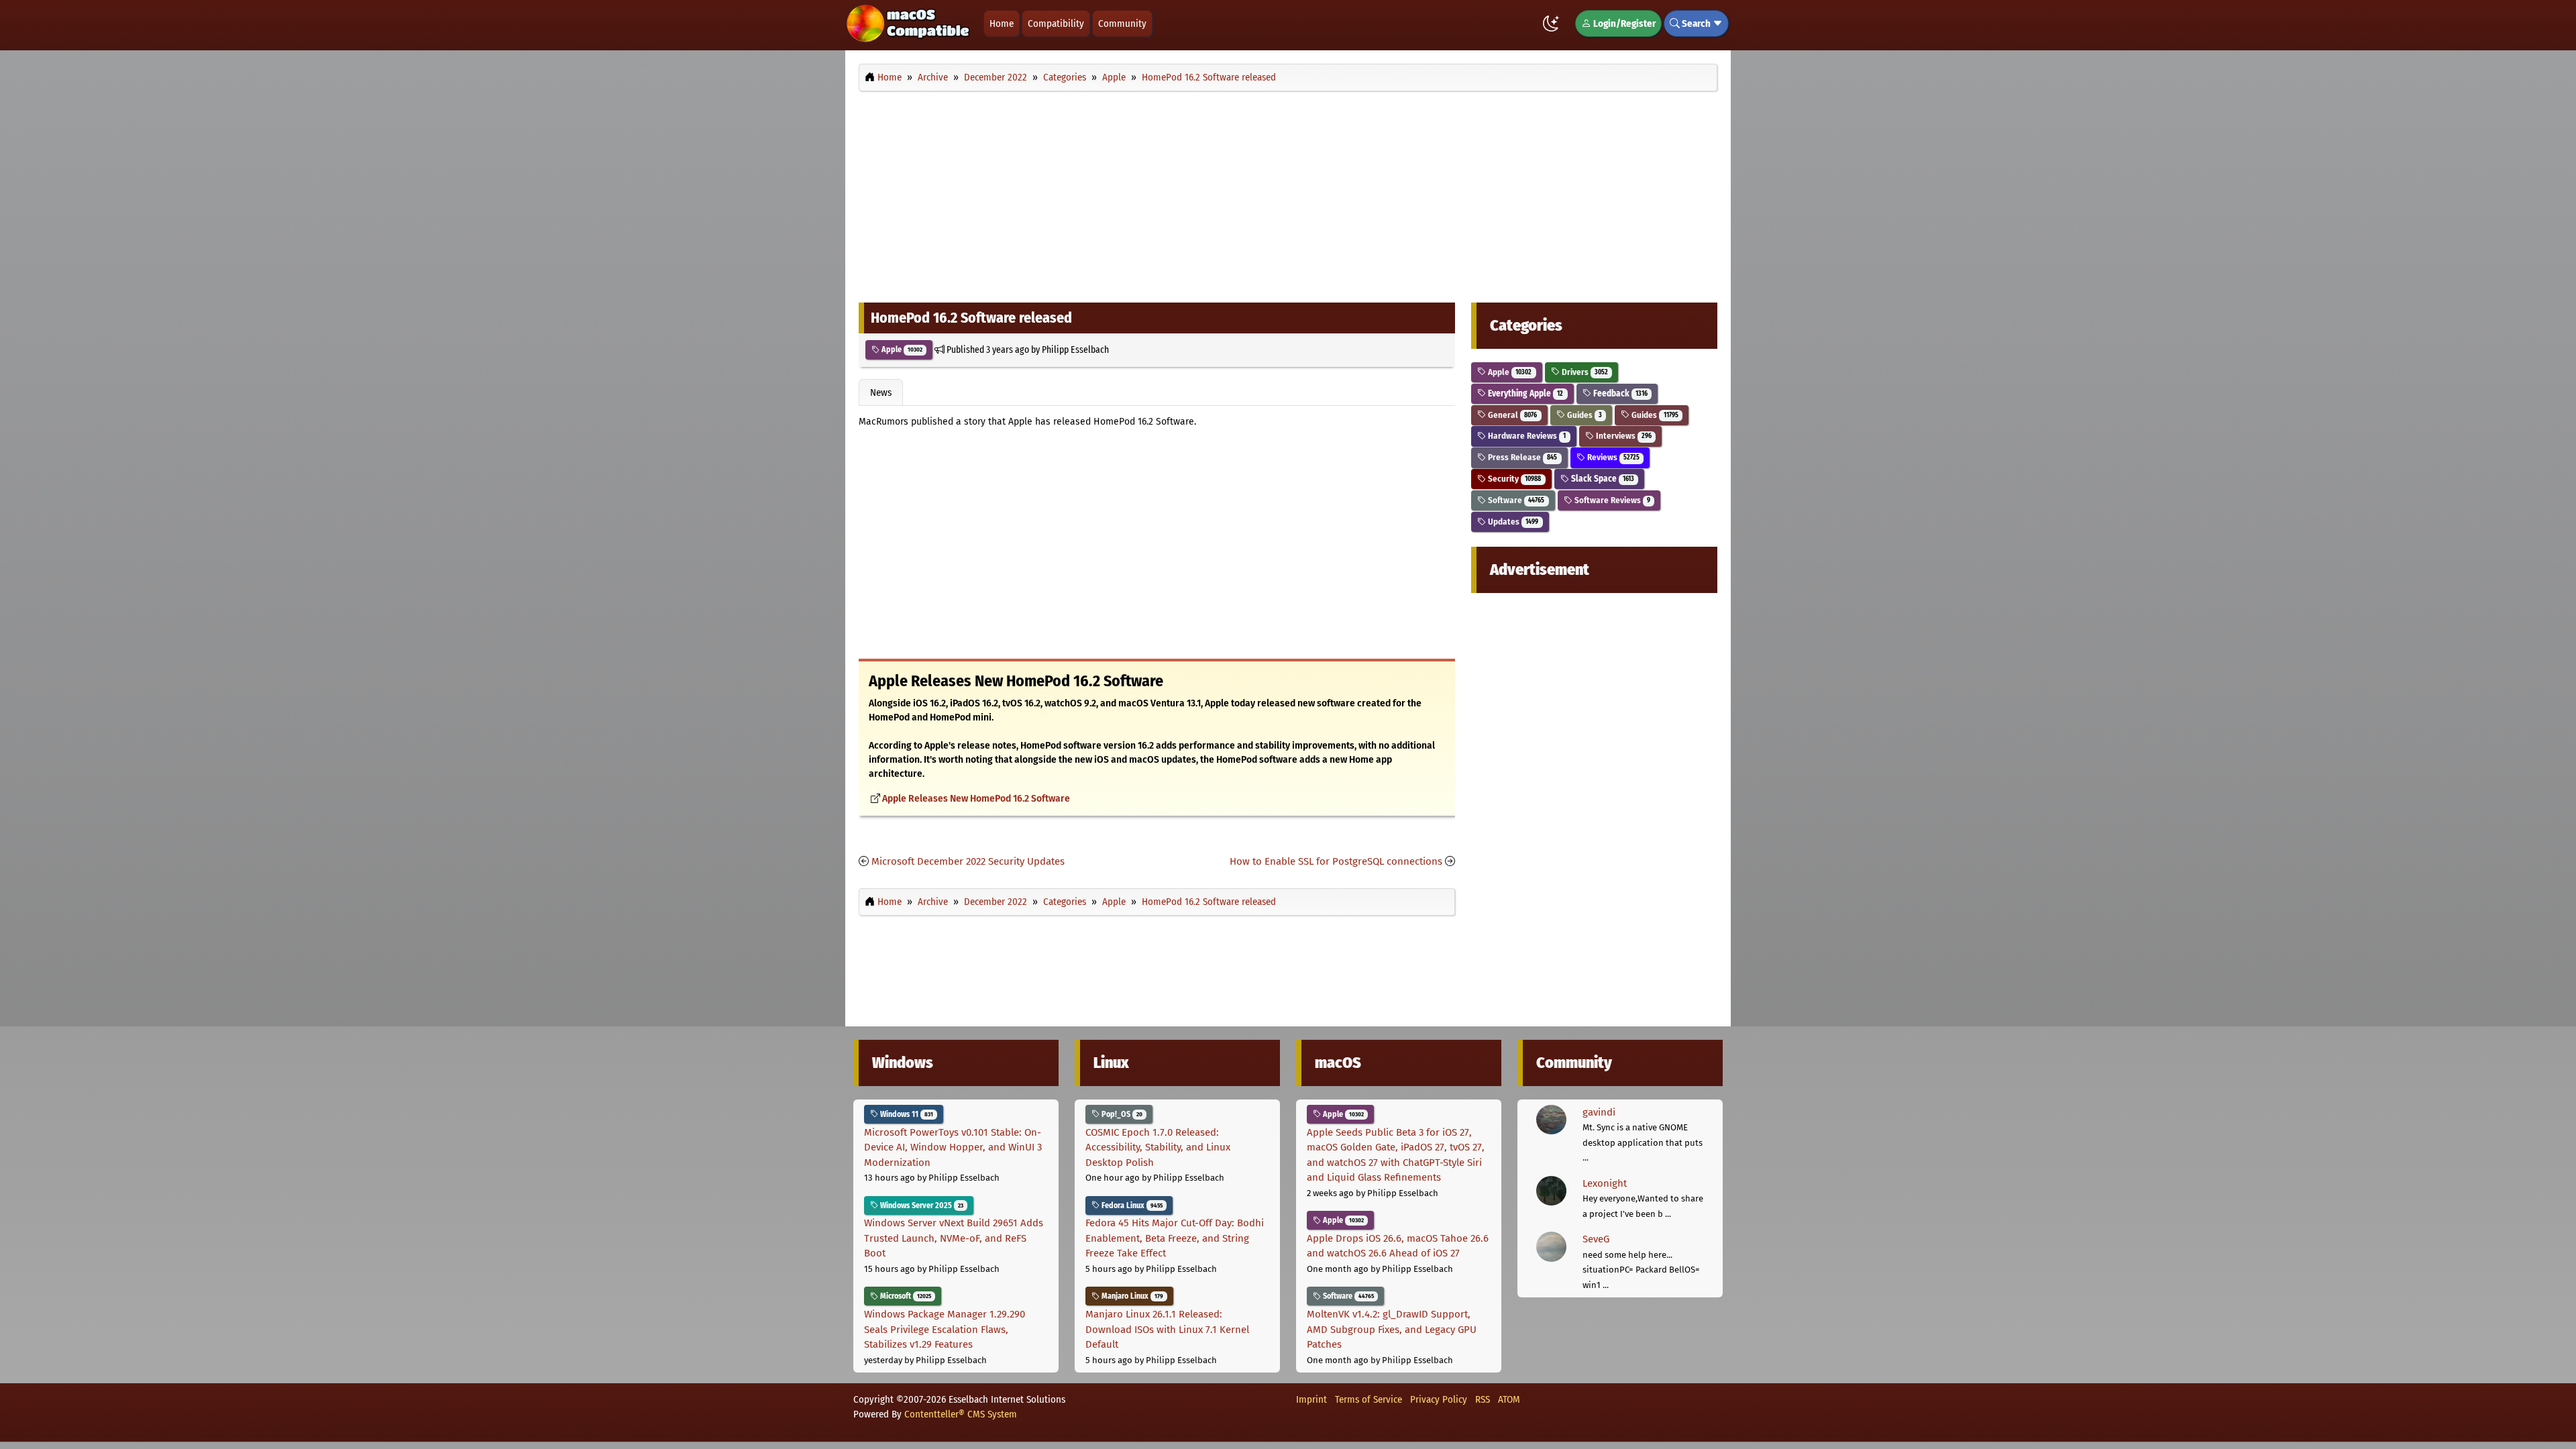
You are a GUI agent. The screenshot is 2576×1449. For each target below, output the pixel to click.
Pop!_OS (1121, 1114)
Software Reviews (1611, 500)
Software (1515, 500)
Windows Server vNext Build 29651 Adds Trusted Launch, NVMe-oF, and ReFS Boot (954, 1238)
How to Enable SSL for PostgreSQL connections (1336, 861)
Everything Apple (1524, 393)
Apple (901, 350)
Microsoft (905, 1296)
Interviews (1623, 436)
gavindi (1599, 1112)
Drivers (1584, 372)
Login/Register (1623, 23)
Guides (1584, 415)
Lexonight (1605, 1183)
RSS (1483, 1399)
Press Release (1521, 457)
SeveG (1596, 1239)
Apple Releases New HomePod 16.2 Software (976, 799)
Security (1513, 479)
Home (1002, 23)
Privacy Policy (1439, 1399)
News (881, 392)
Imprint (1311, 1399)
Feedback (1619, 393)
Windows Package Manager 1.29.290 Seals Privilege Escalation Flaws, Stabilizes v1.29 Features (945, 1329)
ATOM (1509, 1399)
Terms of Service (1368, 1399)
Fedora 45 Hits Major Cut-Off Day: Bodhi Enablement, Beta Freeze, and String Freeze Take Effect (1175, 1238)
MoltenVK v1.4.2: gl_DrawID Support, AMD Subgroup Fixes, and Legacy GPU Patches (1392, 1329)
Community (1122, 23)
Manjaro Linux (1131, 1296)
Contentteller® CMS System (961, 1414)
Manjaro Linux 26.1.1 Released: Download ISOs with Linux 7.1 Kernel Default (1167, 1329)
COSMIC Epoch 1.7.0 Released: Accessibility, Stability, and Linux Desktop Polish (1158, 1147)
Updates (1512, 522)
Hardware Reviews (1526, 436)
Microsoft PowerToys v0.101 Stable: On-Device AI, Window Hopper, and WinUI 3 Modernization (953, 1147)
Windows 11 (906, 1114)
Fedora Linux (1131, 1205)
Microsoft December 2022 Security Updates (968, 861)
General (1511, 415)
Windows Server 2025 (921, 1205)
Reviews (1612, 457)
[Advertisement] (1288, 193)
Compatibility (1056, 23)
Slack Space (1602, 479)
